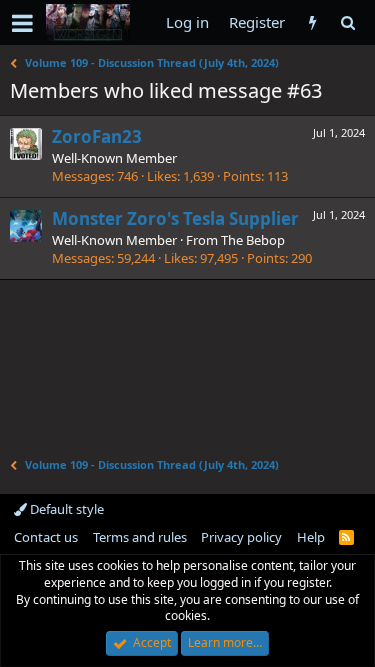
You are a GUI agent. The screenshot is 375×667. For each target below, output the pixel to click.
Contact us (46, 537)
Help (311, 537)
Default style (65, 509)
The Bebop (253, 240)
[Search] (347, 22)
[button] (22, 23)
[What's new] (312, 22)
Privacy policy (241, 537)
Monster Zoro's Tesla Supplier (175, 218)
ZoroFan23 (97, 136)
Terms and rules (140, 537)
